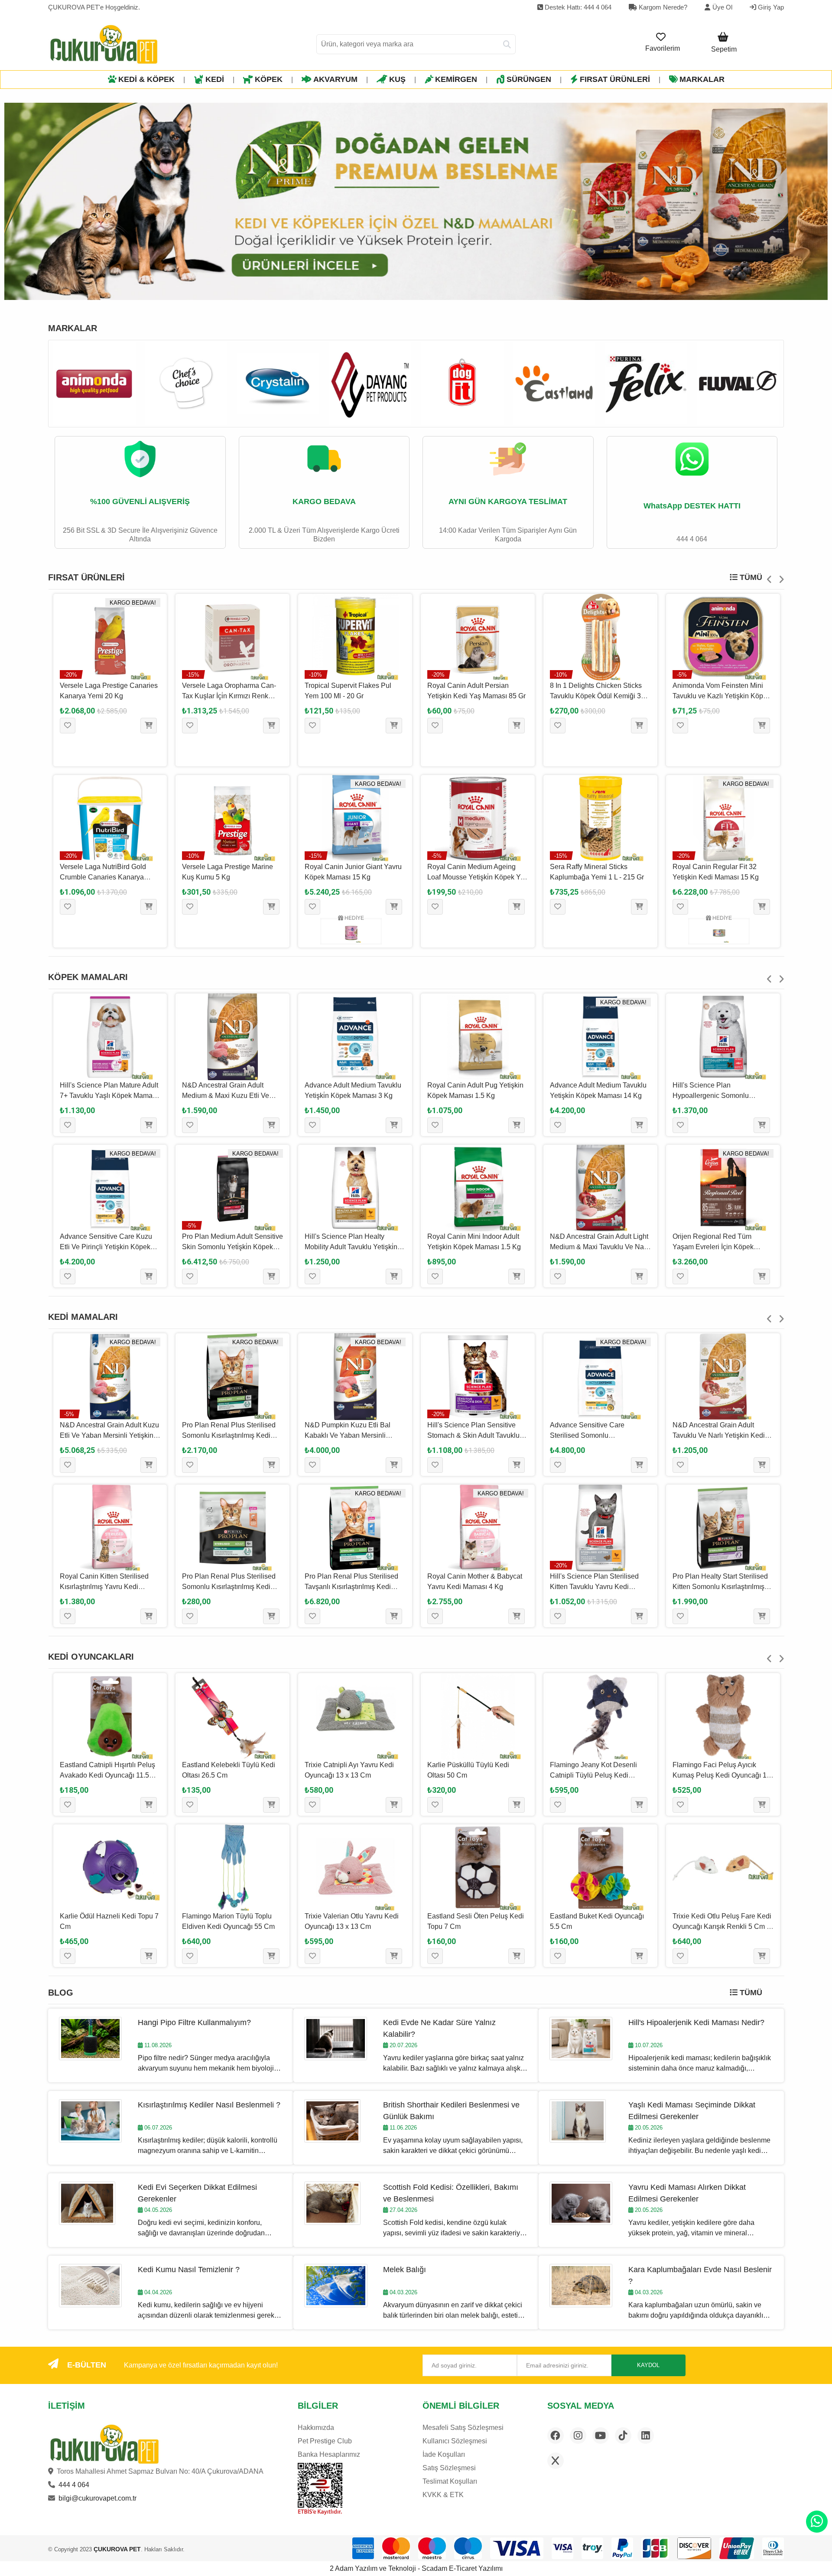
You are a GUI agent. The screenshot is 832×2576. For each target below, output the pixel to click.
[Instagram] (578, 2436)
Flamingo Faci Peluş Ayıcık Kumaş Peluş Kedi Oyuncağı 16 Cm (721, 1775)
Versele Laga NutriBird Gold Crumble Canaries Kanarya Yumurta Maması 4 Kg (103, 877)
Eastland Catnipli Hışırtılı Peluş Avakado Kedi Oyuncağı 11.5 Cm (107, 1775)
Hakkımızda (316, 2428)
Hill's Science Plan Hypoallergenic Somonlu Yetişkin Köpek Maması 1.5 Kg (719, 1096)
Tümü (750, 577)
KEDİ (215, 79)
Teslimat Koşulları (450, 2481)
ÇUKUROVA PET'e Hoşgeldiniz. (94, 7)
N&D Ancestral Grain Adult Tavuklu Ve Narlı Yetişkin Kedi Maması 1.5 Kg (719, 1435)
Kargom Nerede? (662, 7)
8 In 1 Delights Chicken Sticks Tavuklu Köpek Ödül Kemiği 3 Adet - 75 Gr (596, 696)
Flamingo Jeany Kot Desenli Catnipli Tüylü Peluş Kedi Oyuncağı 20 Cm (593, 1775)
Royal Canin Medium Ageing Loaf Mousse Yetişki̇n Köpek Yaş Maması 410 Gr (478, 877)
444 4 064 (74, 2485)
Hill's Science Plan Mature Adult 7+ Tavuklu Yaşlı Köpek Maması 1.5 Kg (109, 1096)
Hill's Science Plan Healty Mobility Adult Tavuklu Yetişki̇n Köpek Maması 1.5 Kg (351, 1247)
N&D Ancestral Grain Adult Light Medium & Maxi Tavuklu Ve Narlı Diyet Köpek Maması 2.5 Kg (600, 1247)
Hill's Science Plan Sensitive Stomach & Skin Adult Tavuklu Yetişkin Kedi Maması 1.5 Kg (473, 1435)
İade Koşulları (444, 2454)
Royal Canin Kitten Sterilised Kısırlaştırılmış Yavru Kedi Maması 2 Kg (104, 1587)
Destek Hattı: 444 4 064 (577, 7)
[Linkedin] (646, 2436)
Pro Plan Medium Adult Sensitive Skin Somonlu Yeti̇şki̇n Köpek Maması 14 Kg (232, 1247)
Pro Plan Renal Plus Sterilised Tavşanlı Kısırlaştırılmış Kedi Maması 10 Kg (351, 1587)
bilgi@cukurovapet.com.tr (97, 2498)
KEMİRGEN (456, 79)
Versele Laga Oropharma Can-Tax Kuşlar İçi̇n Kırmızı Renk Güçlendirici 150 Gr (229, 696)
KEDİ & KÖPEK (146, 79)
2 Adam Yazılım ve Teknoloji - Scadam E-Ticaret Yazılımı (416, 2568)
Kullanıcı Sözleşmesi (455, 2441)
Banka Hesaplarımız (329, 2454)
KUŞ (397, 79)
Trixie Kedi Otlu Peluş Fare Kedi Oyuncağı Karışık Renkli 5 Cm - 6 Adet (722, 1926)
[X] (556, 2461)
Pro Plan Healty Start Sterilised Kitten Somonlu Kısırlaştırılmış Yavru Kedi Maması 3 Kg (720, 1587)
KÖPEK (269, 79)
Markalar (702, 79)
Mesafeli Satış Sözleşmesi (463, 2428)
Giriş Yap (770, 7)
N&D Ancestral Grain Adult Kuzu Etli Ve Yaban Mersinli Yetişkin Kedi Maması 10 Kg (109, 1435)
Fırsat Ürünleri (615, 79)
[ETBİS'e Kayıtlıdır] (320, 2489)
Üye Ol (722, 7)
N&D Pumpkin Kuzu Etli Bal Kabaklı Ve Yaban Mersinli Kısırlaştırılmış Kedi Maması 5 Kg (355, 1435)
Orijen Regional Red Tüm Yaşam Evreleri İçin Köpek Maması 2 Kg (713, 1247)
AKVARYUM (335, 79)
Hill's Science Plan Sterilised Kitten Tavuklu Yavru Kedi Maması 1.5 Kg (594, 1587)
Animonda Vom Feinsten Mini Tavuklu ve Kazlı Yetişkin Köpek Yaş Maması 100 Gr (721, 696)
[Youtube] (601, 2436)
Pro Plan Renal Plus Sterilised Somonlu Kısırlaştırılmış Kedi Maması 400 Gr (229, 1587)
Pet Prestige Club (325, 2441)
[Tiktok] (623, 2436)
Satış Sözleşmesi (449, 2468)
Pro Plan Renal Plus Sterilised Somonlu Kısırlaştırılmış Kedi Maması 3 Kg (229, 1435)
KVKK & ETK (443, 2495)
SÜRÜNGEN (529, 79)
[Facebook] (556, 2436)
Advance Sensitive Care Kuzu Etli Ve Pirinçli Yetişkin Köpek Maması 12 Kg (106, 1247)
